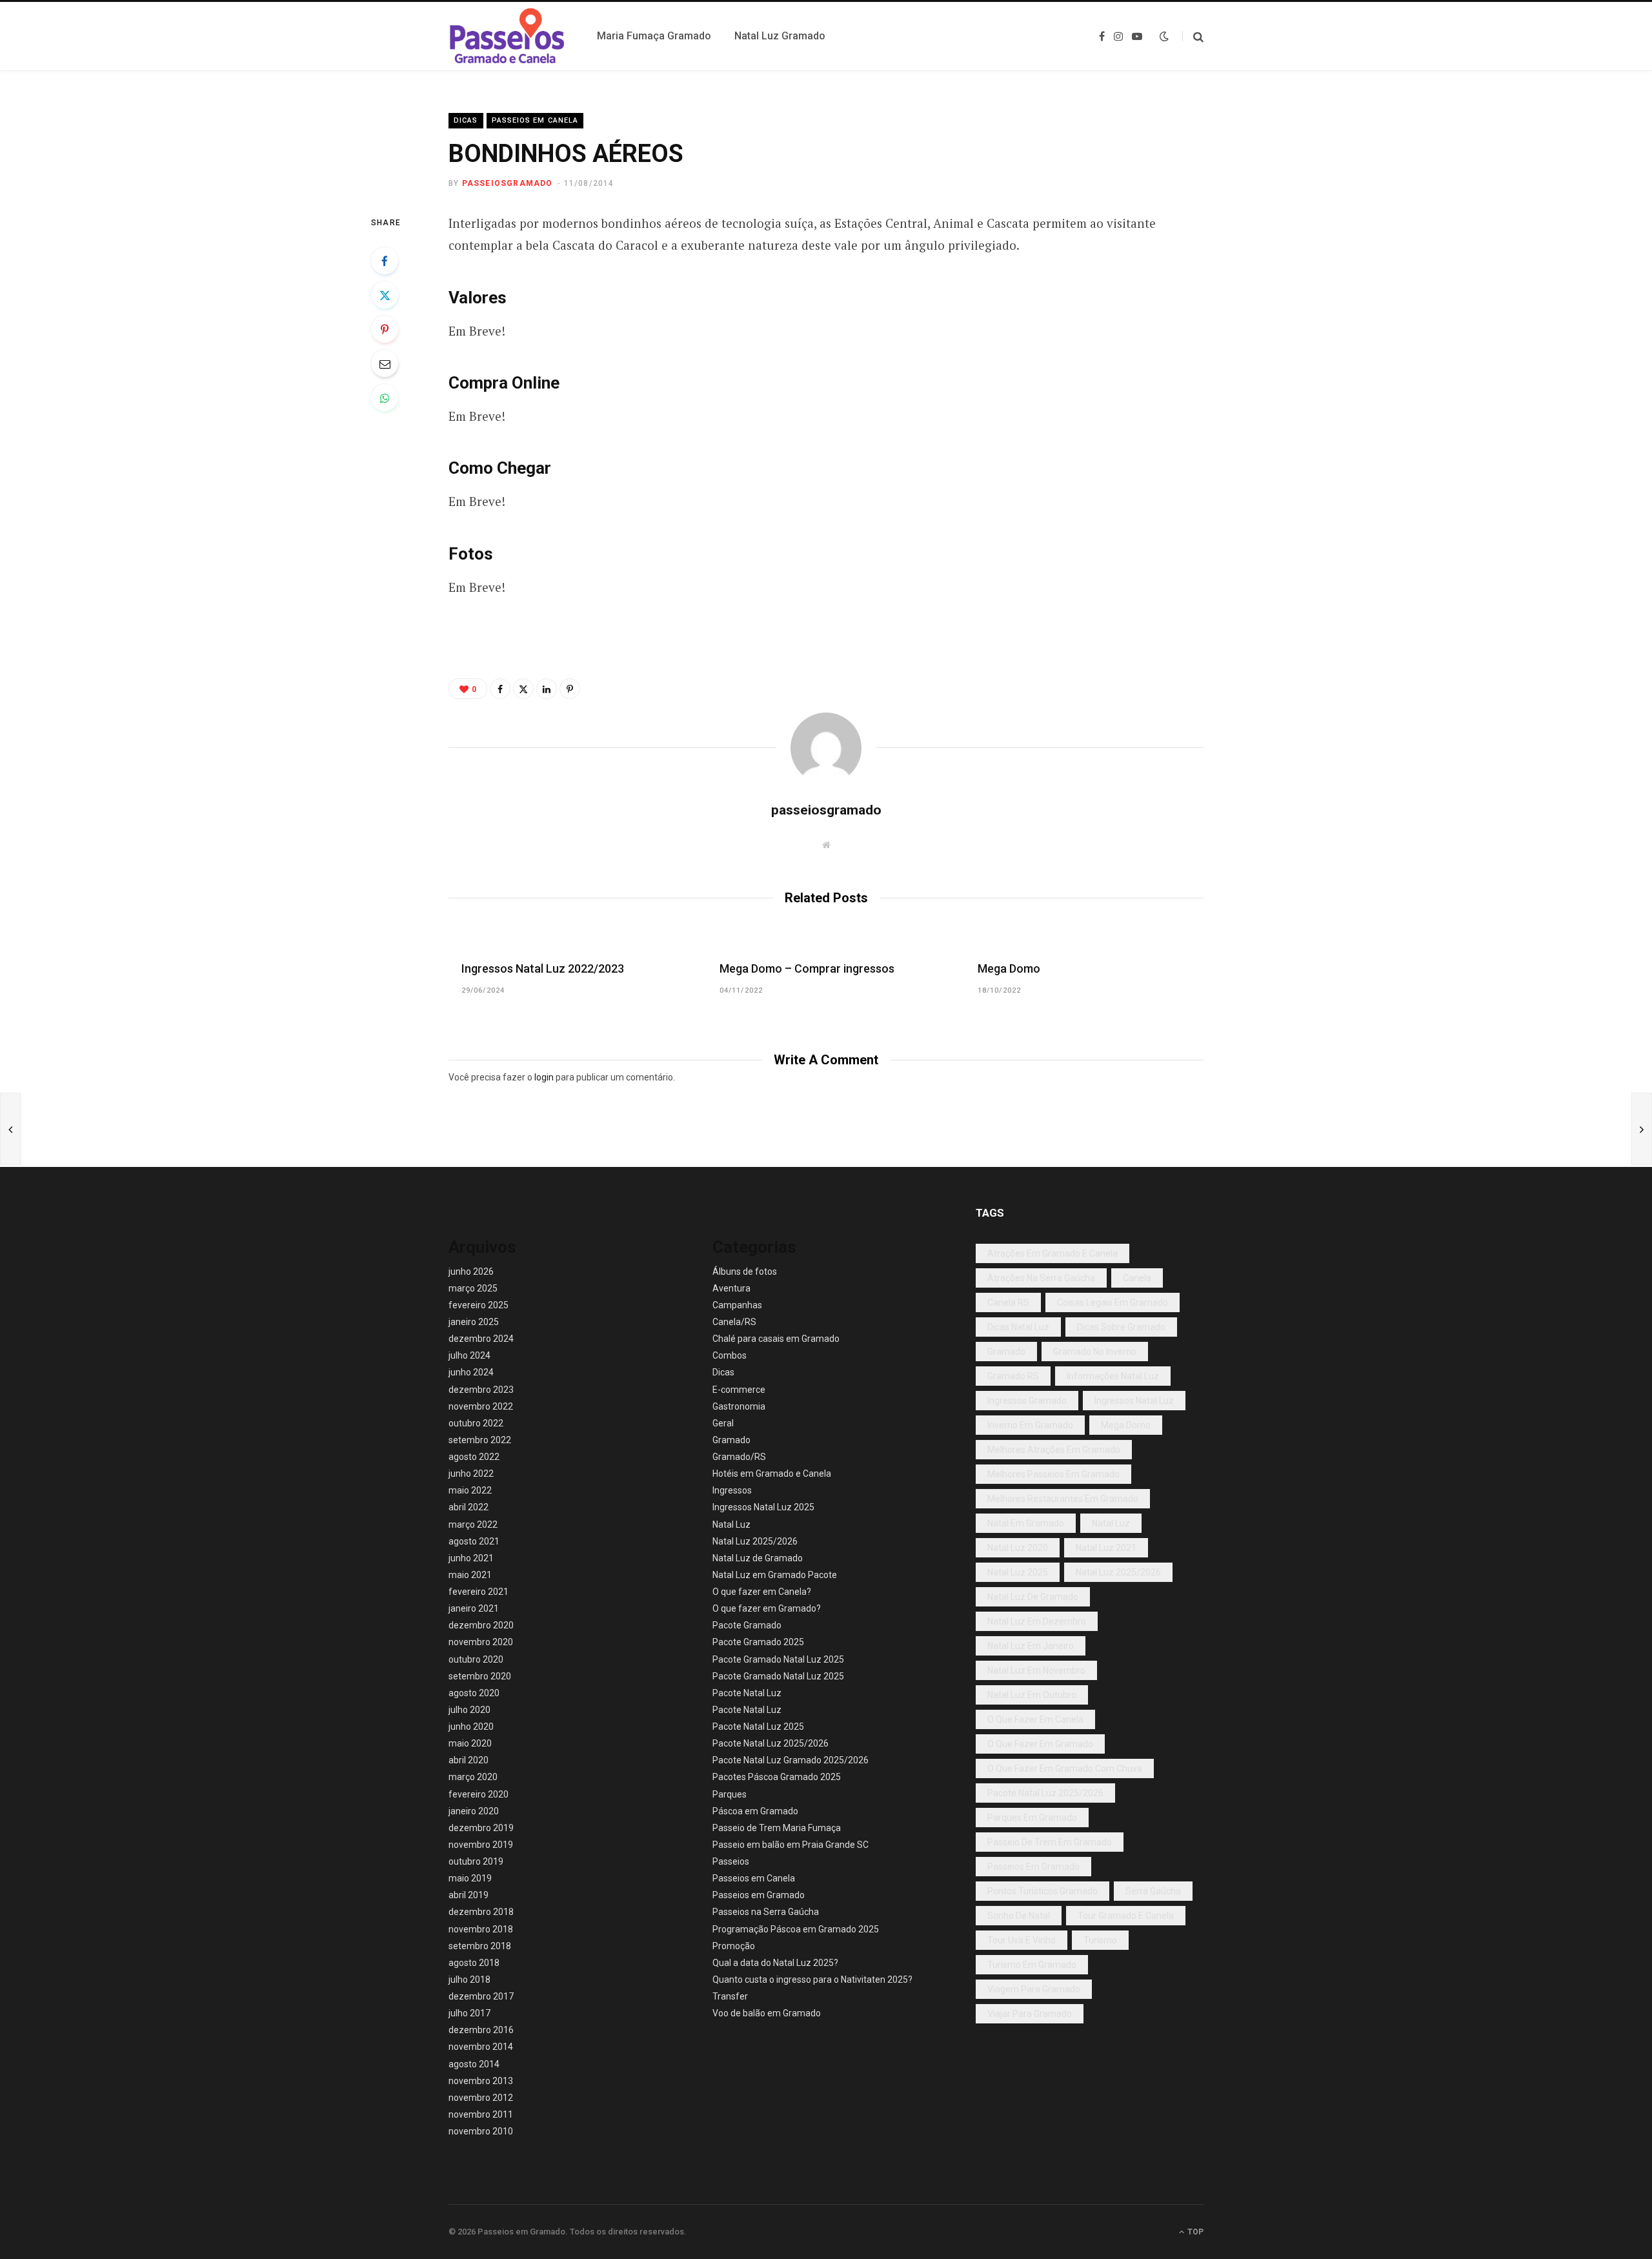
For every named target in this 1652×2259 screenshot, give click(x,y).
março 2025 (473, 1288)
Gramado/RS (739, 1457)
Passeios (731, 1861)
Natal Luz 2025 (1018, 1572)
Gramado (731, 1440)
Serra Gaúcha (1153, 1891)
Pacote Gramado (747, 1625)
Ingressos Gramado (1027, 1401)
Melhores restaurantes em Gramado (1063, 1499)
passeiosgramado (508, 183)
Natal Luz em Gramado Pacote (775, 1575)
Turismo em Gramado (1032, 1965)
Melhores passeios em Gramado (1053, 1474)
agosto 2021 (474, 1541)
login (544, 1077)
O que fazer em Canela (1035, 1719)
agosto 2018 (474, 1963)
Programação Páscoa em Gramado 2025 (796, 1929)
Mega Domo (1009, 968)
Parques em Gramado (1032, 1818)
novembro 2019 (481, 1845)
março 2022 (473, 1525)
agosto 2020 (474, 1693)
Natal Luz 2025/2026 (755, 1541)
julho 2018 (469, 1980)
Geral (723, 1423)
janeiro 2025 (474, 1322)
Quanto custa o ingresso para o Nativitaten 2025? (812, 1980)
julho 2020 (469, 1710)
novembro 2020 (481, 1642)
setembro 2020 (480, 1676)
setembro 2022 (480, 1440)
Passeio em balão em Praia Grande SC (791, 1845)
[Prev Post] (10, 1129)
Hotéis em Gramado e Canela (772, 1474)
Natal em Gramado (1026, 1523)
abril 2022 (468, 1507)
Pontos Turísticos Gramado (1043, 1891)
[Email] (385, 363)
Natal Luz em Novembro (1036, 1670)
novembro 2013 (481, 2081)
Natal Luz (731, 1525)
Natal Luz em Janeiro (1031, 1646)
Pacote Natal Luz (747, 1693)
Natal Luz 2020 (1018, 1548)
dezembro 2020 (481, 1625)
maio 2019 (470, 1878)
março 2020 (473, 1777)
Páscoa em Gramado (755, 1811)
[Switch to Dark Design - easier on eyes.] (1164, 36)
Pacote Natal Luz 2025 (758, 1727)
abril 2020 (468, 1760)
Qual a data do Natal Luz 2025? (775, 1963)
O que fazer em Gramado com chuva (1065, 1768)
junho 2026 (471, 1271)
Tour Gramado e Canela (1126, 1916)
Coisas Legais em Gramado (1113, 1302)
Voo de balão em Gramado (767, 2013)
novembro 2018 (481, 1929)
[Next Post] (1642, 1129)
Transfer (730, 1996)
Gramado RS (1013, 1376)
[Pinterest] (385, 329)
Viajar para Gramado (1030, 2014)
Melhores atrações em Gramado (1054, 1450)
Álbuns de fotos (745, 1271)
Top (1194, 2232)
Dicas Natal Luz (1018, 1327)
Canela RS (1008, 1302)
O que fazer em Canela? (762, 1592)
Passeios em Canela (535, 120)
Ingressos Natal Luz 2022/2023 (543, 968)
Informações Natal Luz (1113, 1376)
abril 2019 (468, 1895)
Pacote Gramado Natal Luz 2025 (778, 1659)
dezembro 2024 (481, 1339)
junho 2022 (471, 1474)
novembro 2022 (481, 1406)
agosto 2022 (474, 1457)
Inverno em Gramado (1030, 1425)
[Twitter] (385, 295)
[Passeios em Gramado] (507, 36)
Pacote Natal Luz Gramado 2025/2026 (791, 1760)
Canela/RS (734, 1322)
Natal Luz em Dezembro (1037, 1621)
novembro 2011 (481, 2114)
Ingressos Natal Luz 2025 (763, 1507)
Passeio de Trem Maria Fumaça (777, 1828)
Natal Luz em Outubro (1032, 1695)
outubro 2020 (476, 1659)
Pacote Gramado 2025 (758, 1642)
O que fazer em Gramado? (767, 1608)
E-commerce (739, 1390)
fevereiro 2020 (478, 1794)
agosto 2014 (474, 2064)
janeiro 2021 (474, 1608)
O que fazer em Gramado (1040, 1744)
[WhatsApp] (385, 398)
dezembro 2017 (481, 1996)
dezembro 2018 (481, 1912)
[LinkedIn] (547, 689)
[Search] (1193, 36)
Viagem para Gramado (1034, 1989)
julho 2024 (469, 1355)
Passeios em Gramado (759, 1895)
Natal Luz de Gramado (758, 1558)
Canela (1137, 1278)
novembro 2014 (481, 2047)
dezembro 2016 (481, 2030)
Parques (730, 1794)
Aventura (731, 1288)
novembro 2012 (481, 2098)
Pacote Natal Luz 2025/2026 (771, 1743)
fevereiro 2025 (478, 1305)
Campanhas (737, 1305)
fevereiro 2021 (478, 1592)
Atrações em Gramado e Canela (1053, 1253)
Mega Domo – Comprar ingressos (807, 968)
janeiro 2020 (474, 1811)
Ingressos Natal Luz (1134, 1401)
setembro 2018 (480, 1946)
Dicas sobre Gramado (1121, 1327)
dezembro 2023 (481, 1390)
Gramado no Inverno (1095, 1352)
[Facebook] (385, 261)
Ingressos (732, 1490)
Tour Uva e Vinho (1022, 1940)
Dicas (466, 120)
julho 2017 (469, 2013)
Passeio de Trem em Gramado (1050, 1842)
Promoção (734, 1946)
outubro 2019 (476, 1861)
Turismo (1100, 1940)
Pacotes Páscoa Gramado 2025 (777, 1777)
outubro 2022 (476, 1423)
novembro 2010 (481, 2131)
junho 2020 (471, 1727)
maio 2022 (470, 1490)
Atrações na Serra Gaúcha (1041, 1278)
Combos (730, 1355)
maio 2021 (470, 1575)
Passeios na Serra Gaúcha (766, 1912)
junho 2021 (471, 1558)
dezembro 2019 (481, 1828)
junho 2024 (471, 1372)
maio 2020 (470, 1743)
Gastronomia (739, 1406)
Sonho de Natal (1019, 1916)
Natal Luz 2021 (1106, 1548)
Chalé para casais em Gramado (776, 1339)
